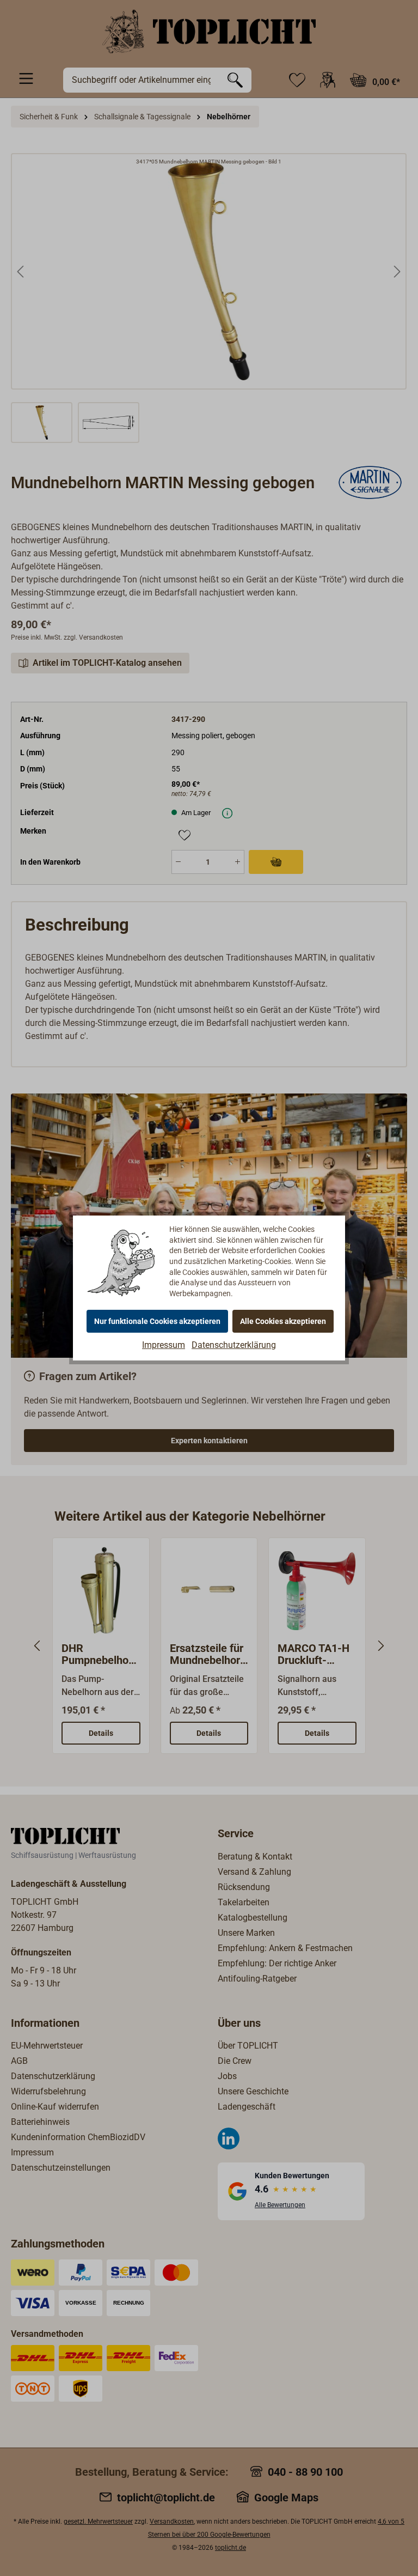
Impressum (164, 1345)
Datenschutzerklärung (234, 1345)
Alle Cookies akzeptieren (283, 1321)
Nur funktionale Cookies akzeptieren (157, 1321)
